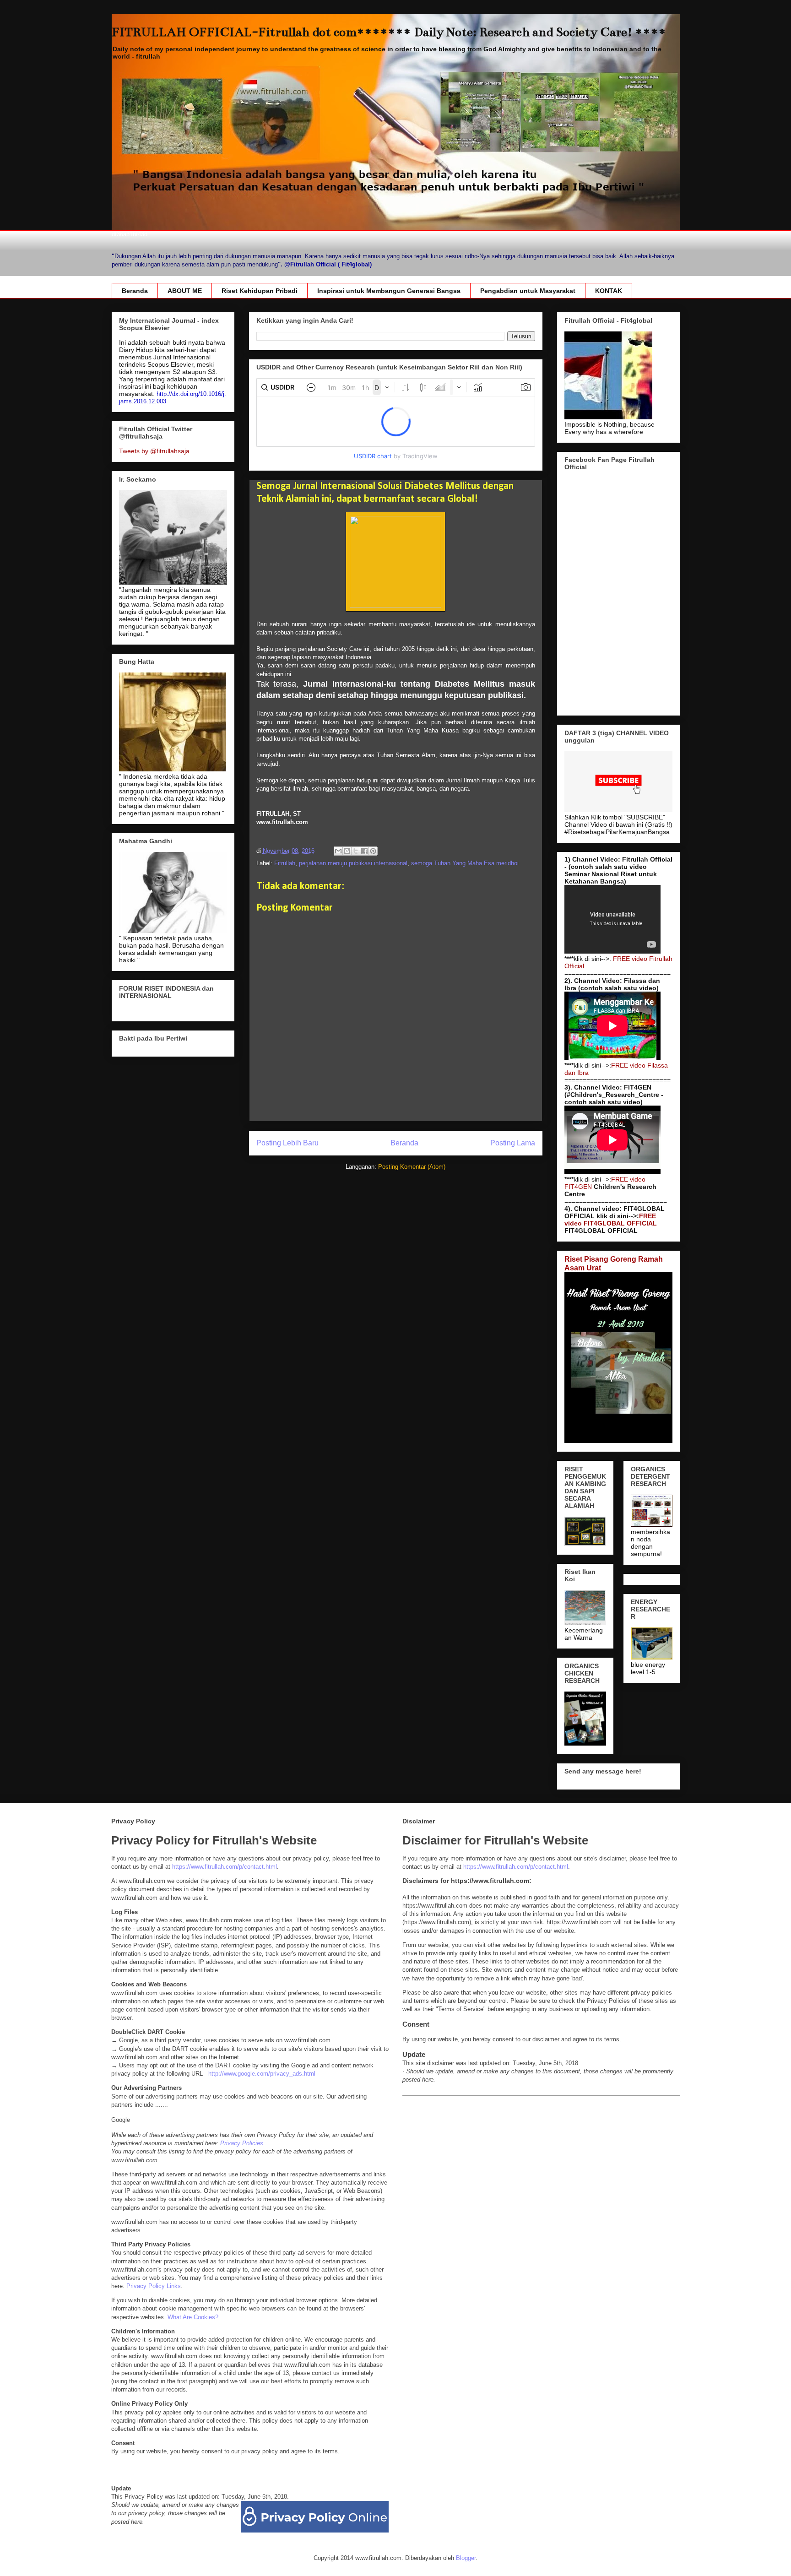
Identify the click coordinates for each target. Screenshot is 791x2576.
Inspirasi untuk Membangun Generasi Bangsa (389, 291)
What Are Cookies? (193, 2317)
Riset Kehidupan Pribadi (260, 291)
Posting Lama (513, 1143)
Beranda (135, 291)
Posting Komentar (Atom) (412, 1167)
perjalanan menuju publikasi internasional (353, 863)
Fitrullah (285, 863)
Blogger (466, 2558)
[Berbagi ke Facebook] (364, 851)
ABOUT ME (185, 291)
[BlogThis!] (347, 851)
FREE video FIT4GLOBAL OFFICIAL (611, 1220)
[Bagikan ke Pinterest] (373, 851)
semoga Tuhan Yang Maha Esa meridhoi (465, 863)
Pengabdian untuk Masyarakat (528, 291)
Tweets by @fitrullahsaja (154, 451)
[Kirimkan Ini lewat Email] (338, 851)
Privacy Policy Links (154, 2286)
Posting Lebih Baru (287, 1143)
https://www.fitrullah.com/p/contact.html (225, 1867)
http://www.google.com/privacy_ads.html (262, 2074)
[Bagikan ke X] (356, 851)
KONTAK (609, 291)
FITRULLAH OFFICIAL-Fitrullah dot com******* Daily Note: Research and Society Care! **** (389, 32)
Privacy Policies (242, 2143)
